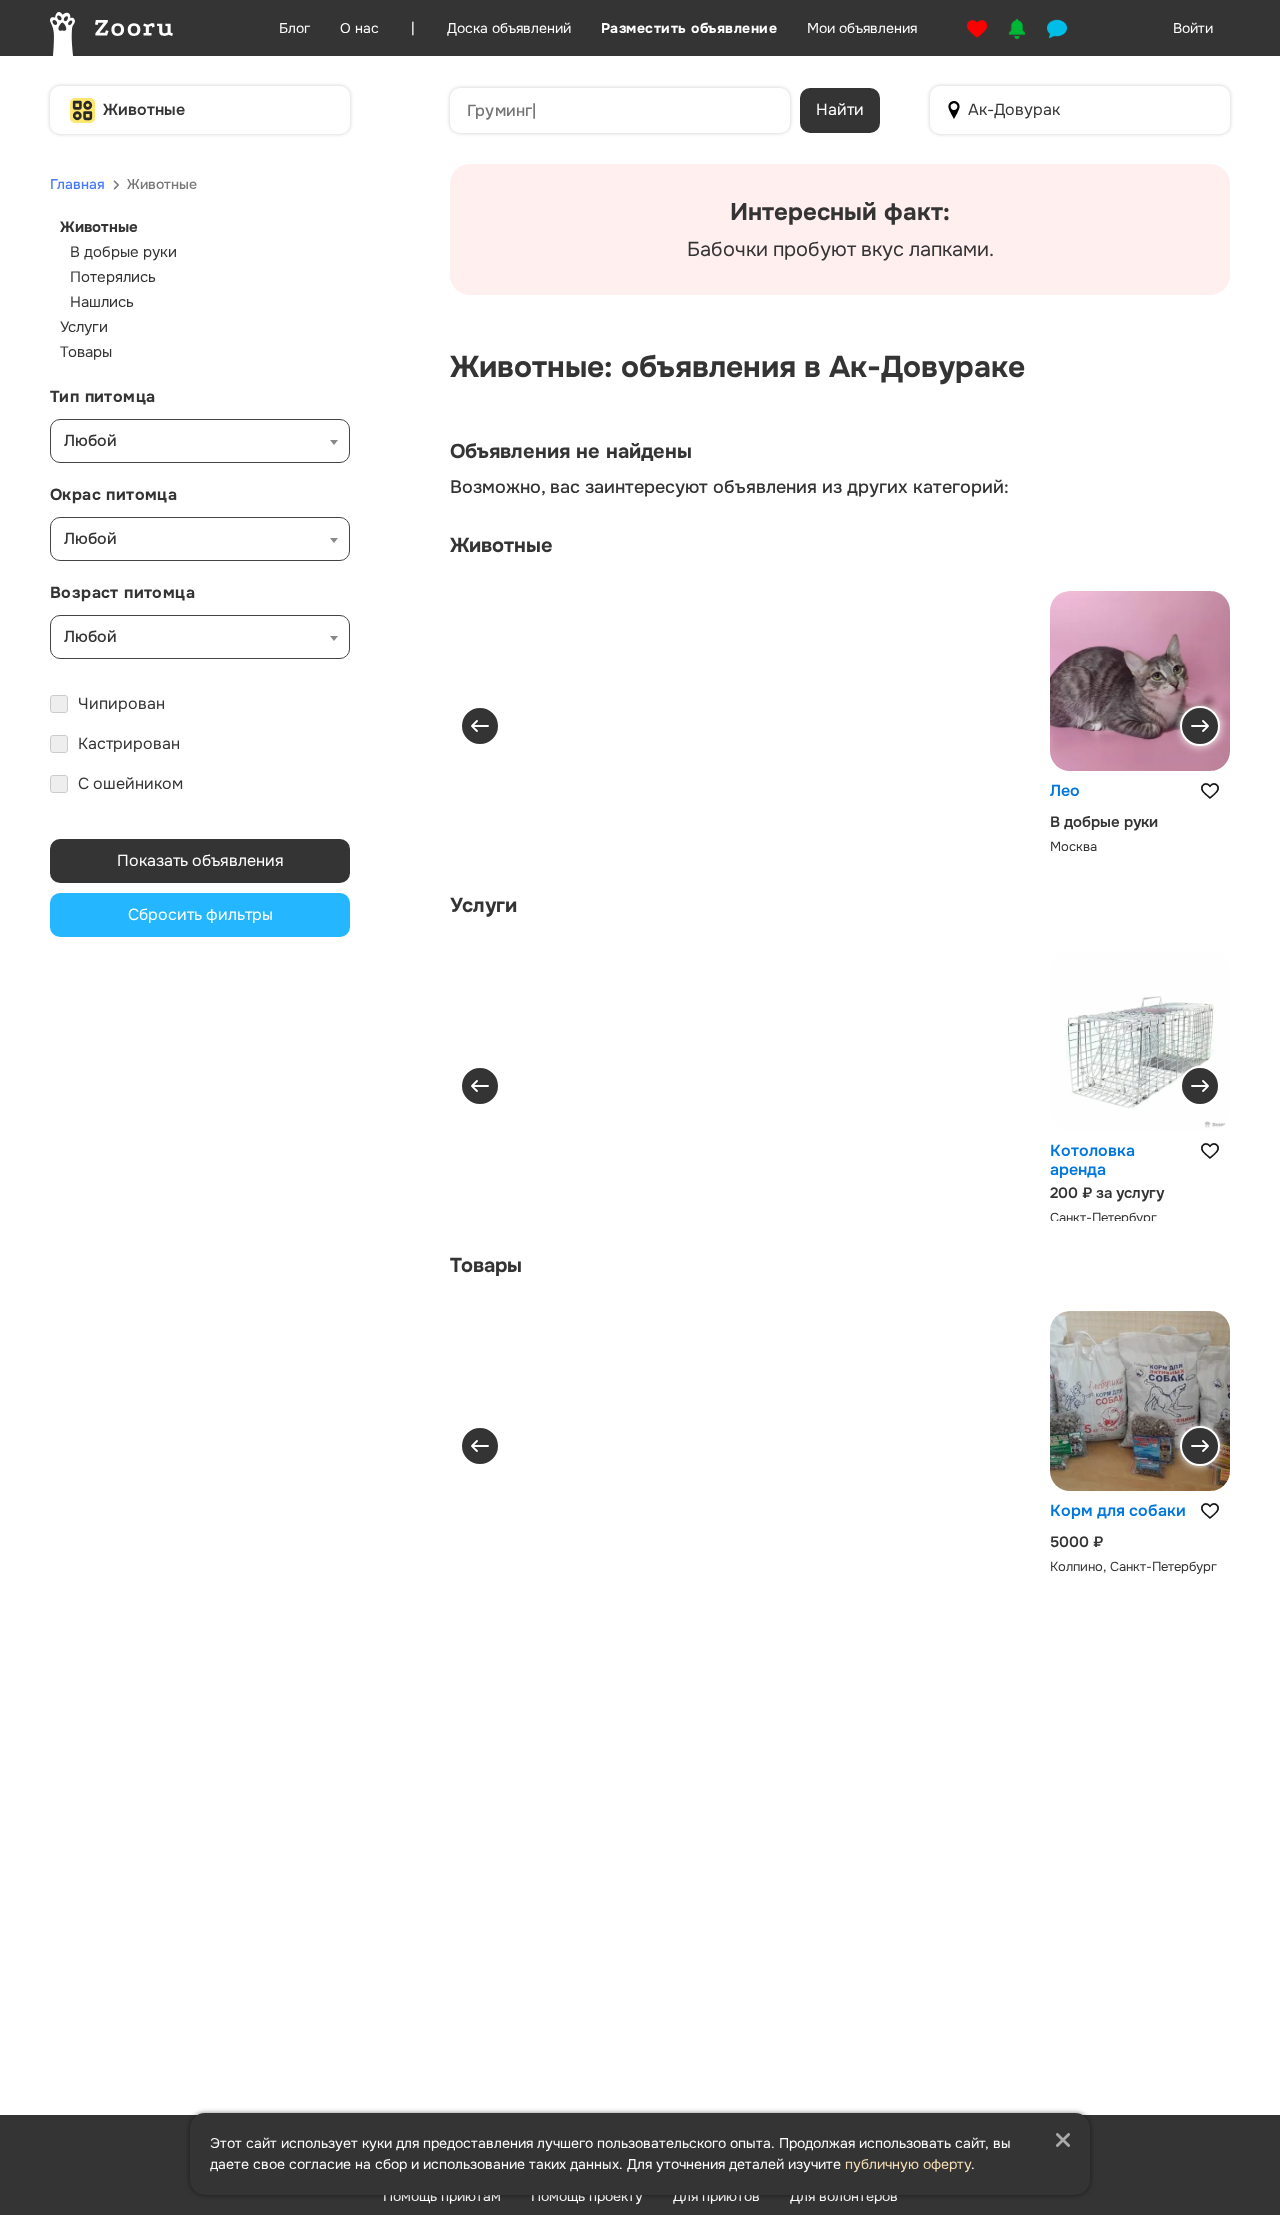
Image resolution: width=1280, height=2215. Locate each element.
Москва (1073, 846)
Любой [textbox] (90, 440)
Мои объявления (862, 28)
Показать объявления (200, 860)
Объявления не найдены (571, 452)
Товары (86, 352)
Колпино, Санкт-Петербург (1133, 1566)
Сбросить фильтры (200, 914)
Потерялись (113, 277)
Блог (294, 28)
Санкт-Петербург (1103, 1217)
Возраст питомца (122, 592)
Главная (77, 184)
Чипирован (121, 703)
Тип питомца (102, 396)
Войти (1193, 28)
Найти (840, 109)
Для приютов (716, 2196)
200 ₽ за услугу (1107, 1193)
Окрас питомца (113, 494)
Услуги (84, 327)
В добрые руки (123, 252)
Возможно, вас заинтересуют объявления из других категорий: (729, 487)
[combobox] (200, 441)
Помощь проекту (587, 2196)
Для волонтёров (844, 2196)
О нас (359, 28)
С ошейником (130, 783)
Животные (144, 109)
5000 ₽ (1076, 1542)
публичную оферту (908, 2164)
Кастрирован (129, 743)
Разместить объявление (689, 28)
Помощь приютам (442, 2196)
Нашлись (102, 302)
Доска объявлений (509, 28)
